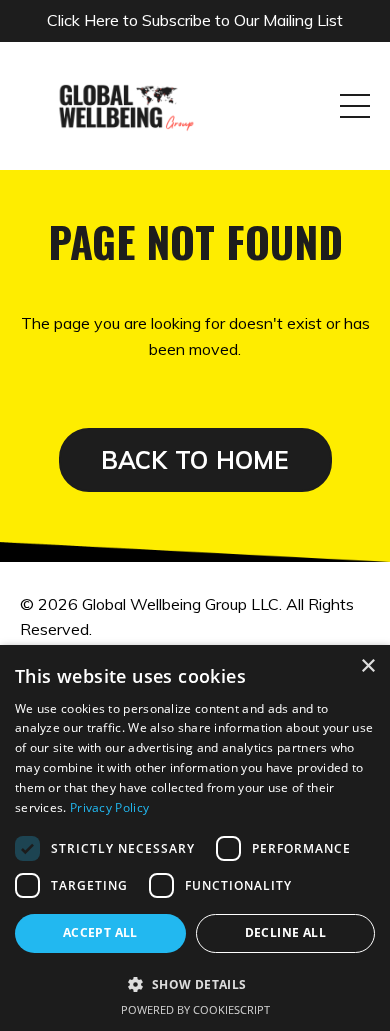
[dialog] (195, 838)
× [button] (367, 666)
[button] (195, 984)
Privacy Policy (109, 807)
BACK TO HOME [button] (195, 460)
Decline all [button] (285, 932)
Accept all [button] (100, 932)
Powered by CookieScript (195, 1009)
